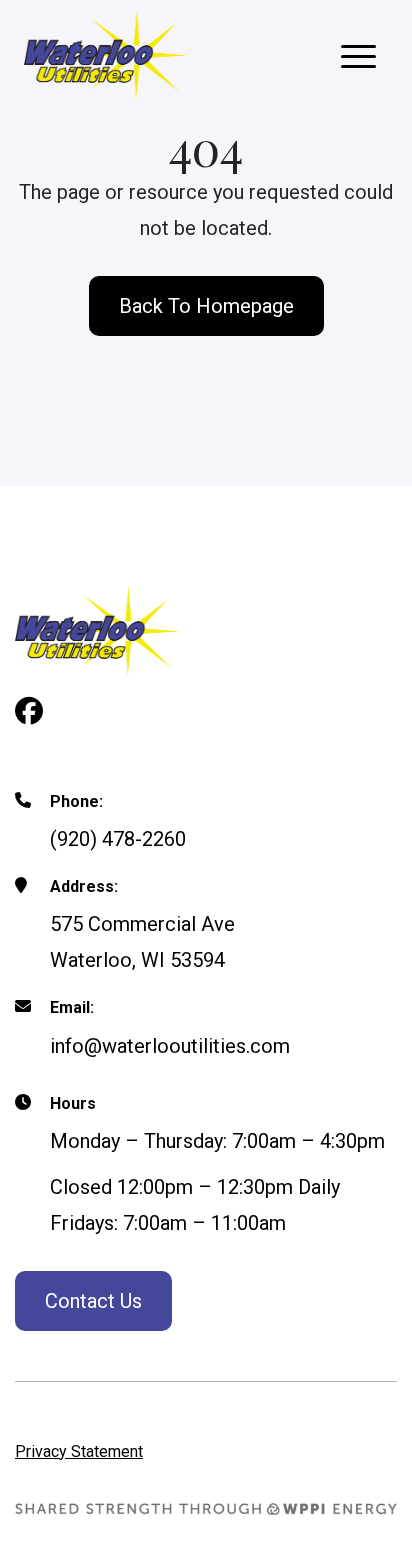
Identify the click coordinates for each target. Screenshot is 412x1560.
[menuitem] (79, 1450)
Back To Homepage (206, 306)
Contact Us (93, 1301)
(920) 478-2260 (118, 839)
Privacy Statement (79, 1451)
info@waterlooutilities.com (170, 1046)
